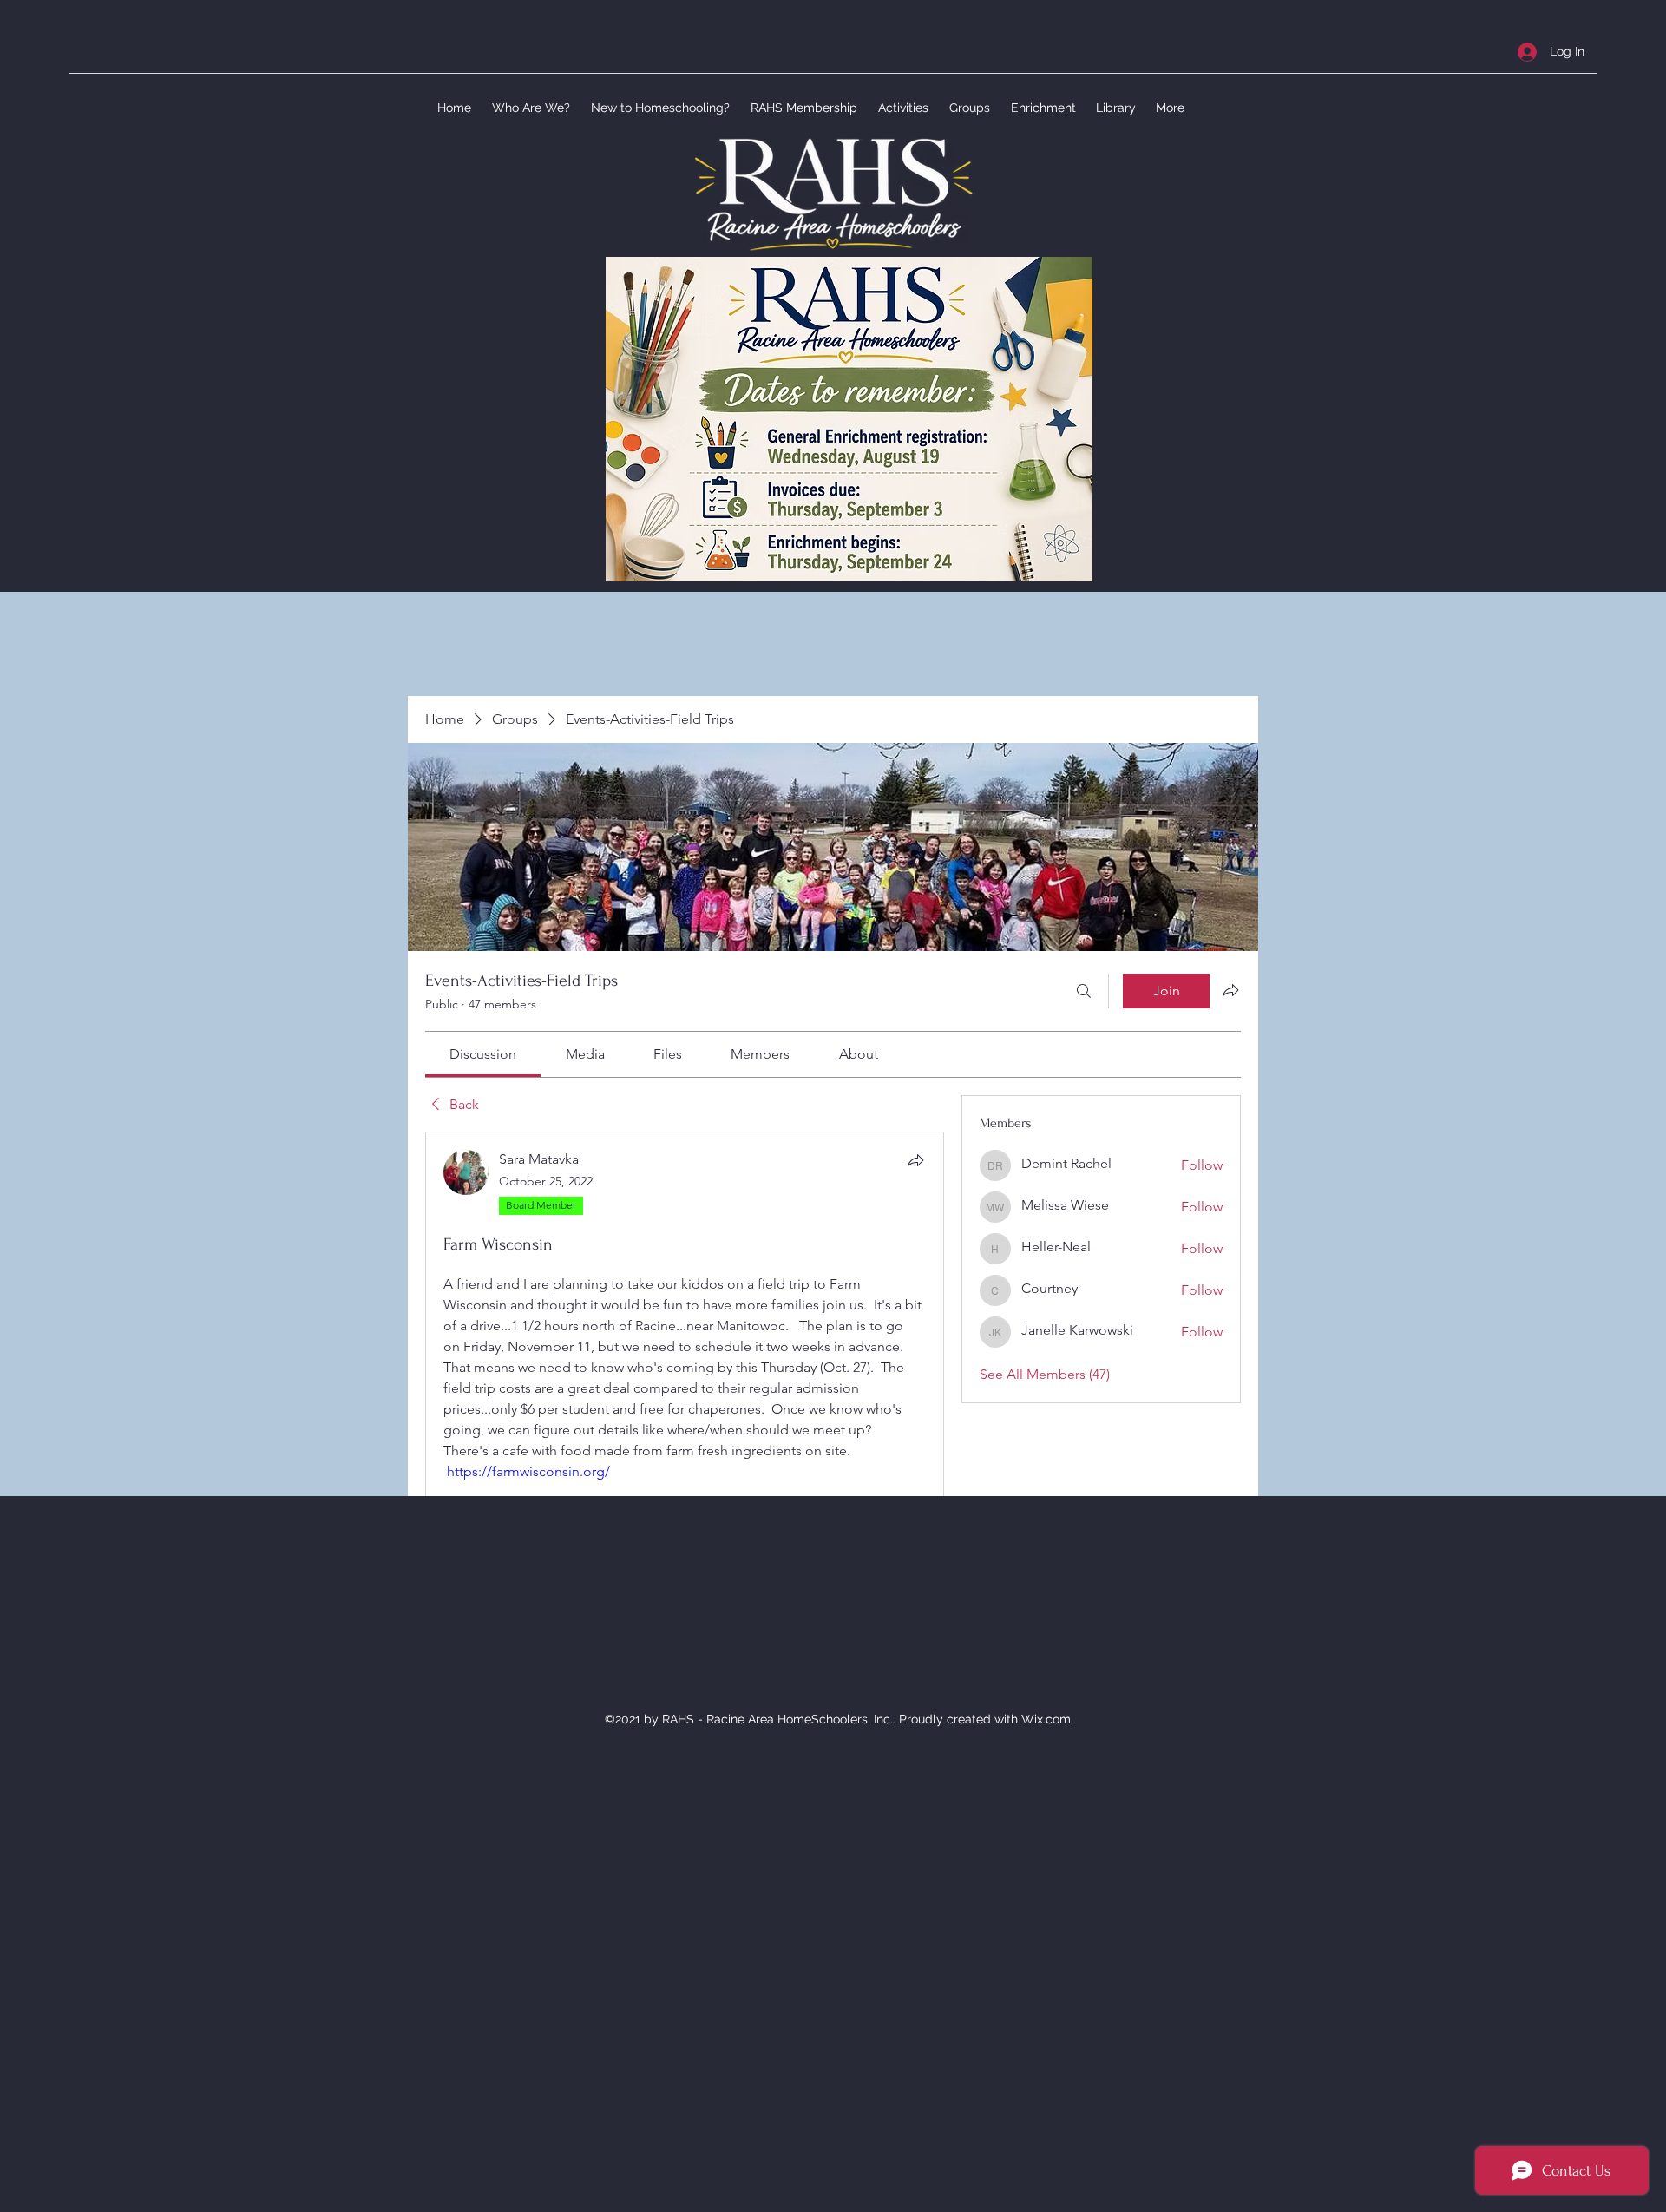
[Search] (1084, 991)
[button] (529, 108)
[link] (483, 1054)
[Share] (915, 1160)
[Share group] (1230, 990)
